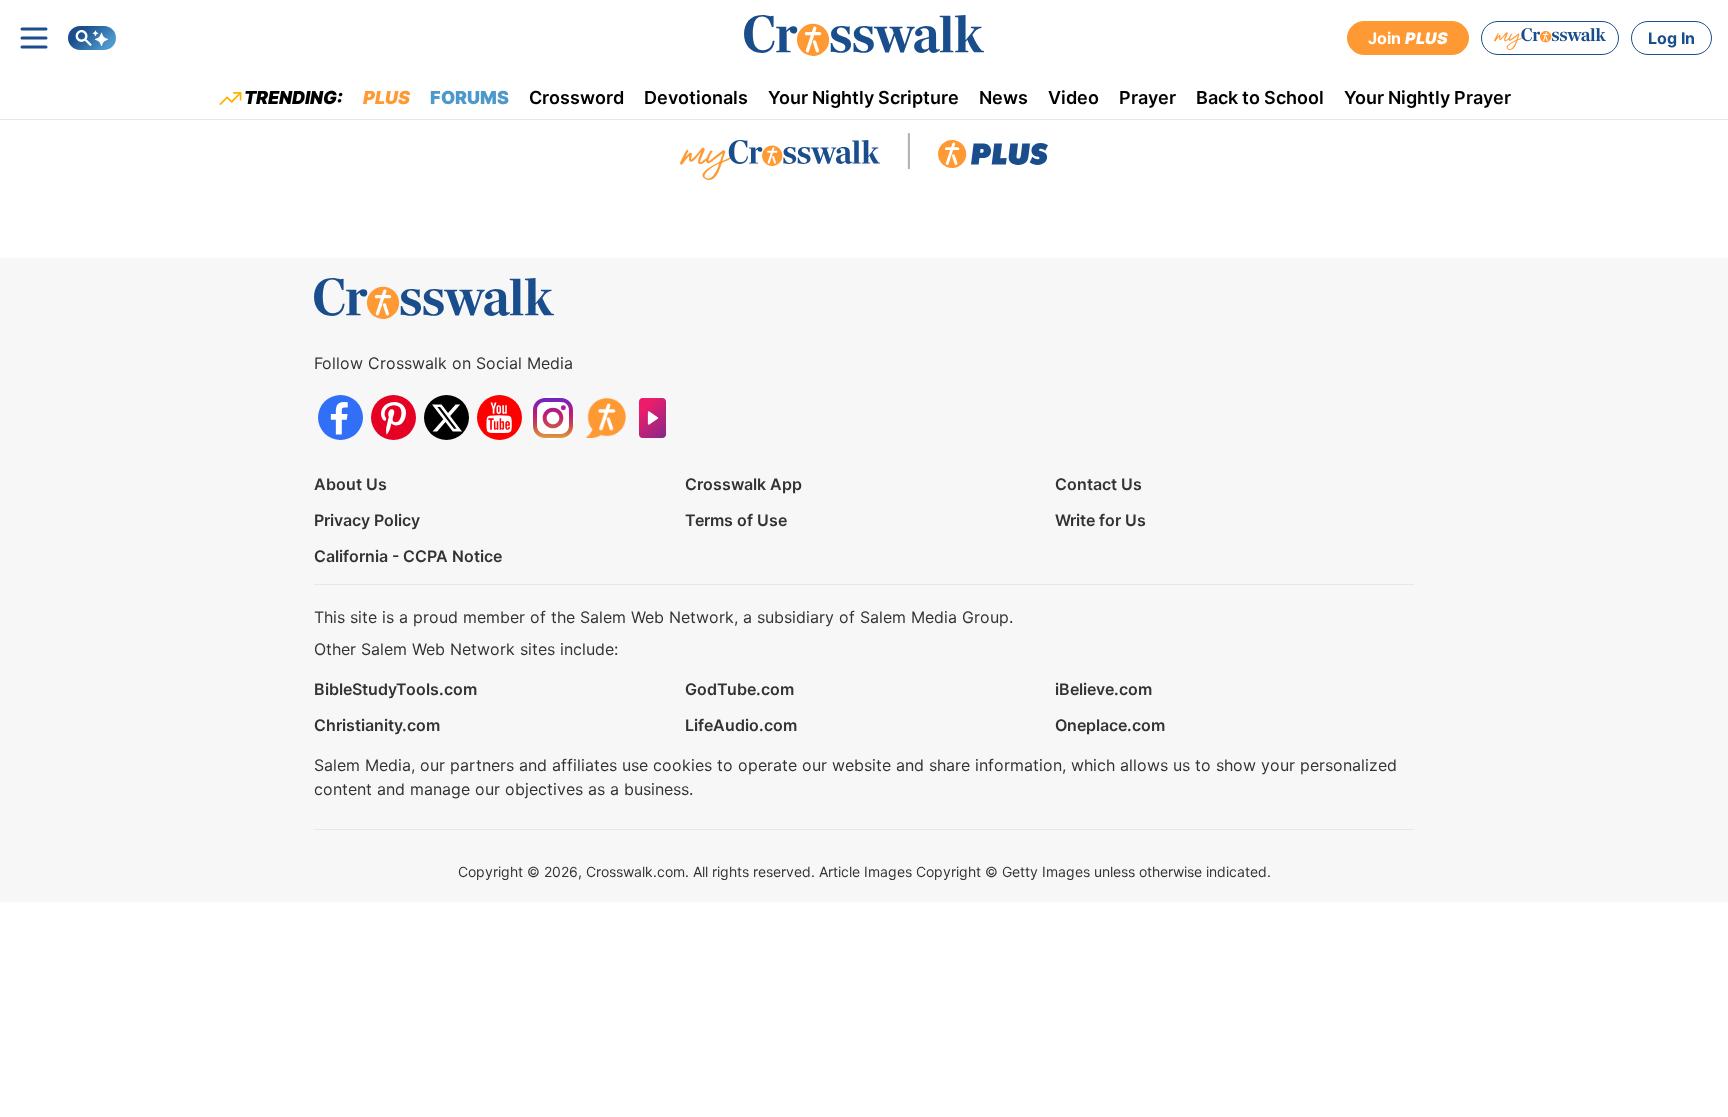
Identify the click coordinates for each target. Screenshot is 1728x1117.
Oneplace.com (1110, 725)
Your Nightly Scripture (863, 97)
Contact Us (1098, 484)
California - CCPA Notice (408, 556)
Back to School (1260, 97)
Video (1073, 97)
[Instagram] (552, 417)
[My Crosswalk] (1550, 38)
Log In (1671, 38)
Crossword (576, 97)
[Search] (92, 38)
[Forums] (605, 417)
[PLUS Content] (993, 159)
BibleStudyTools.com (395, 689)
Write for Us (1100, 520)
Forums (469, 97)
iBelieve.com (1103, 689)
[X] (446, 417)
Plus (386, 97)
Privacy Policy (367, 520)
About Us (350, 484)
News (1003, 97)
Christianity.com (377, 725)
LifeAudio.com (741, 725)
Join (1408, 38)
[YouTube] (499, 417)
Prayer (1147, 97)
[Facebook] (340, 417)
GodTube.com (739, 689)
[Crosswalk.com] (864, 35)
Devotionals (696, 97)
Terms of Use (736, 520)
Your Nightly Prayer (1427, 97)
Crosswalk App (743, 484)
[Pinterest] (393, 417)
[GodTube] (658, 417)
